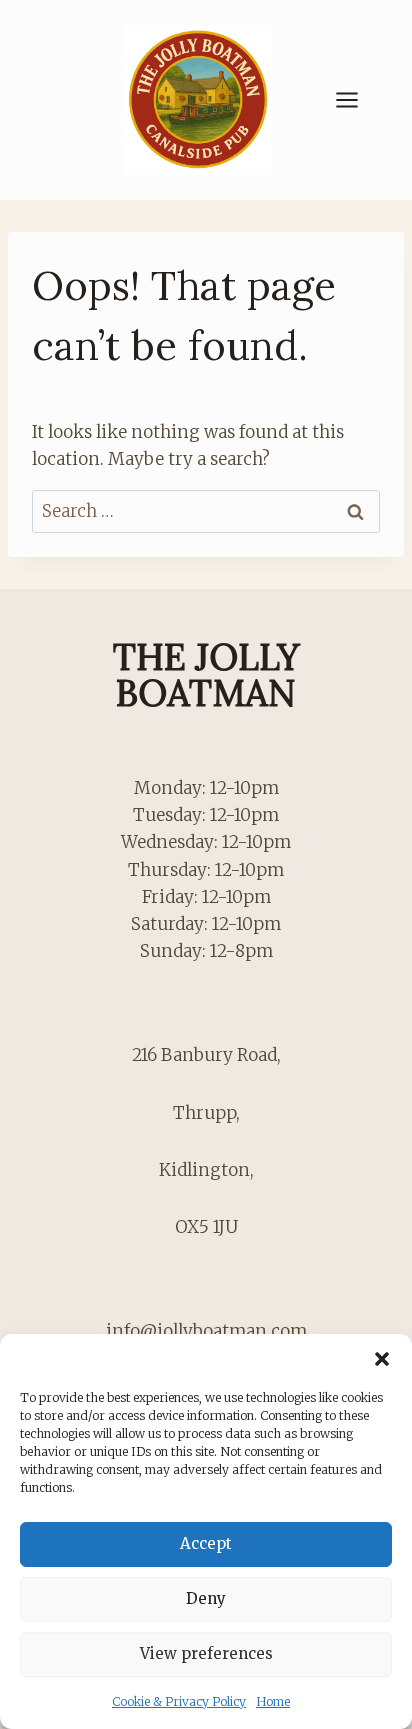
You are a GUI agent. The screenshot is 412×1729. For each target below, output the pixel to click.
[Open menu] (357, 99)
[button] (382, 1359)
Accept (206, 1543)
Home (273, 1701)
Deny (206, 1598)
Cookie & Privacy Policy (179, 1701)
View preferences (206, 1653)
